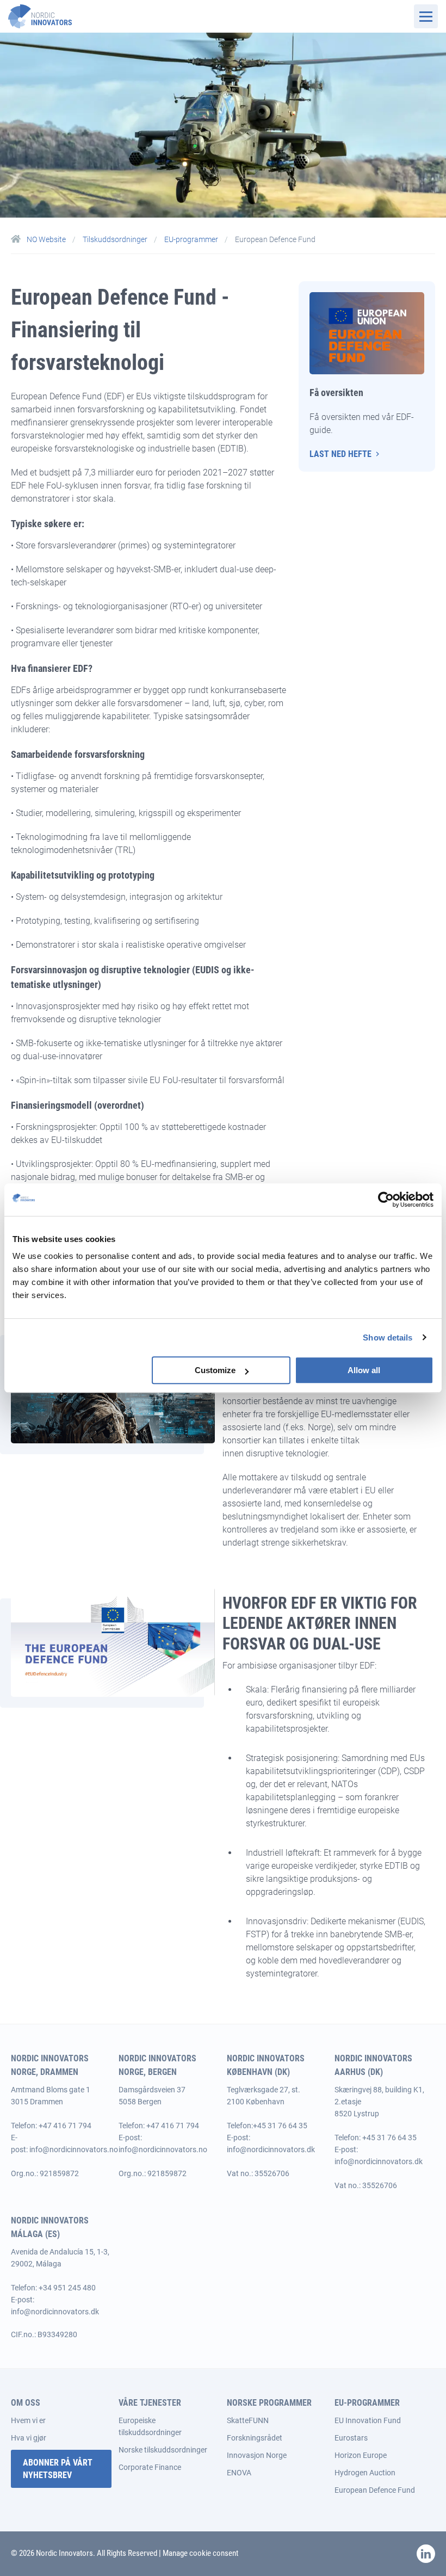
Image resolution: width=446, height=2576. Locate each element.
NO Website (46, 239)
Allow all (364, 1370)
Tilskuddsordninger (116, 239)
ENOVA (239, 2473)
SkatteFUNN (248, 2420)
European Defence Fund (375, 2490)
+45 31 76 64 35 (280, 2126)
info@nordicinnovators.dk (271, 2149)
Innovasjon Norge (257, 2455)
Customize (215, 1370)
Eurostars (351, 2438)
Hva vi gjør (29, 2438)
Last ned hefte (340, 454)
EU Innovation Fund (368, 2420)
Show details (388, 1338)
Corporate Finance (150, 2467)
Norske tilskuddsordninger (163, 2450)
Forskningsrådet (255, 2438)
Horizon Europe (361, 2455)
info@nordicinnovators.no (74, 2149)
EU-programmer (192, 239)
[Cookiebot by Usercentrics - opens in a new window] (386, 1200)
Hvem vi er (28, 2420)
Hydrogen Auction (365, 2473)
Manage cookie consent (200, 2553)
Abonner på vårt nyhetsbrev (58, 2469)
